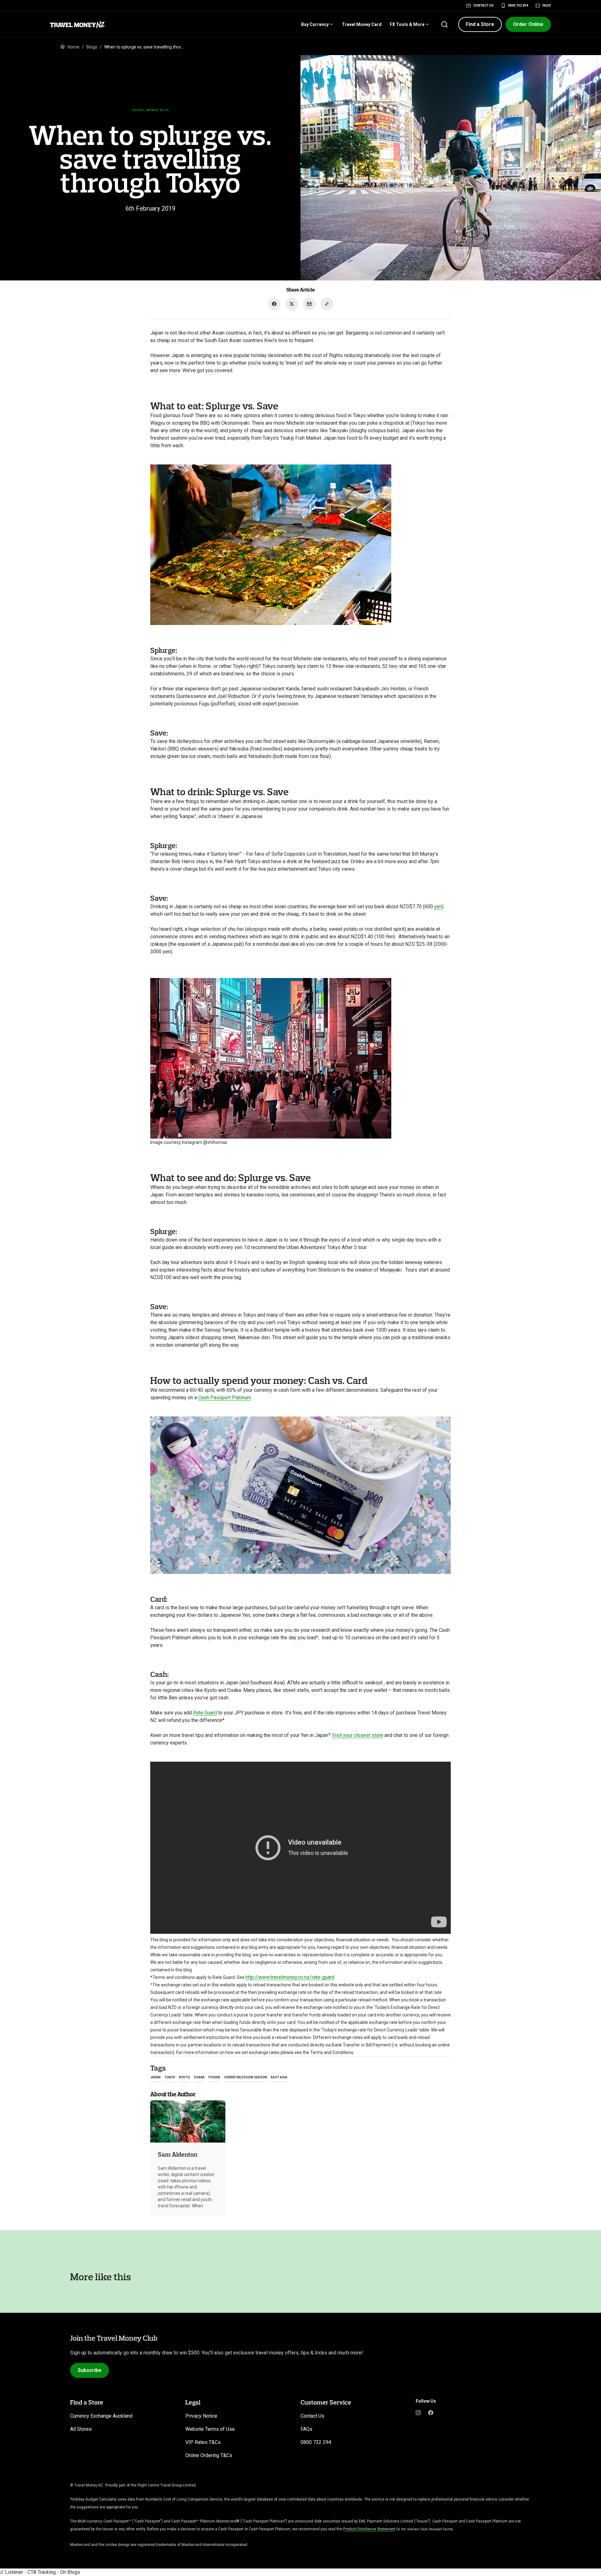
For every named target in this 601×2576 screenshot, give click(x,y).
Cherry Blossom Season (246, 2077)
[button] (480, 24)
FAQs (547, 5)
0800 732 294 (518, 5)
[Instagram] (418, 2412)
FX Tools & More (407, 24)
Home (74, 47)
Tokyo (170, 2077)
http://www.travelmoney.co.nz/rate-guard (290, 1977)
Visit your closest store (357, 1735)
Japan (155, 2077)
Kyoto (185, 2077)
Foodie (214, 2077)
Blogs (92, 47)
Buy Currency (315, 24)
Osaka (199, 2077)
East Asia (279, 2077)
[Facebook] (431, 2412)
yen (438, 906)
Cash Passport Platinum (225, 1398)
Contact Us (483, 5)
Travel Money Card (362, 24)
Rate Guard (205, 1713)
